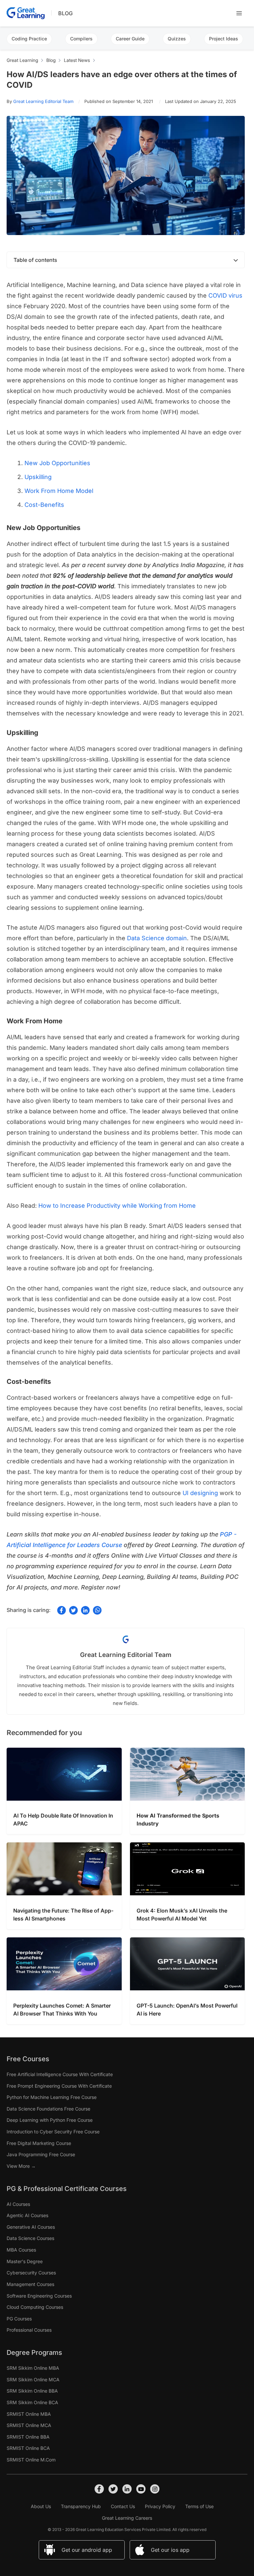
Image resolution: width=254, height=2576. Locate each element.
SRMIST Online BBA (28, 2437)
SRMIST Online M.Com (31, 2460)
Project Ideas (224, 39)
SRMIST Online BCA (28, 2448)
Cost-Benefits (44, 505)
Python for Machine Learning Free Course (52, 2097)
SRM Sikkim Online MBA (33, 2368)
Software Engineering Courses (39, 2296)
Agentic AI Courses (27, 2215)
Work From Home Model (59, 491)
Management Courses (30, 2284)
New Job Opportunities (57, 463)
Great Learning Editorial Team (43, 101)
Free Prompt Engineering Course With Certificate (59, 2086)
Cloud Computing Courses (35, 2307)
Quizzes (177, 39)
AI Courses (18, 2204)
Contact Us (123, 2506)
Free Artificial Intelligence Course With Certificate (60, 2074)
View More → (21, 2166)
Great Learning (22, 60)
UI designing (200, 1493)
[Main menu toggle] (239, 13)
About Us (41, 2506)
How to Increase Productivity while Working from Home (117, 1206)
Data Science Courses (30, 2238)
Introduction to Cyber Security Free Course (53, 2132)
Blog (65, 13)
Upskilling (38, 477)
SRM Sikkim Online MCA (33, 2380)
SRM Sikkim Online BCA (32, 2402)
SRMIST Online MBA (29, 2414)
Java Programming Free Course (41, 2154)
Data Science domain (157, 938)
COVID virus (225, 295)
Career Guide (130, 39)
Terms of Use (199, 2506)
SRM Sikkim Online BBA (32, 2391)
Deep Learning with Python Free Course (50, 2120)
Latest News (77, 60)
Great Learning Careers (127, 2518)
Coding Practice (29, 39)
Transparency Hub (81, 2506)
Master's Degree (25, 2261)
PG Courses (19, 2319)
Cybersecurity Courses (31, 2273)
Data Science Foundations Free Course (48, 2109)
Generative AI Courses (31, 2227)
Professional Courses (29, 2330)
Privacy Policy (160, 2506)
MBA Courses (21, 2250)
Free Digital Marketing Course (39, 2143)
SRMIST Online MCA (29, 2425)
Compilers (81, 39)
